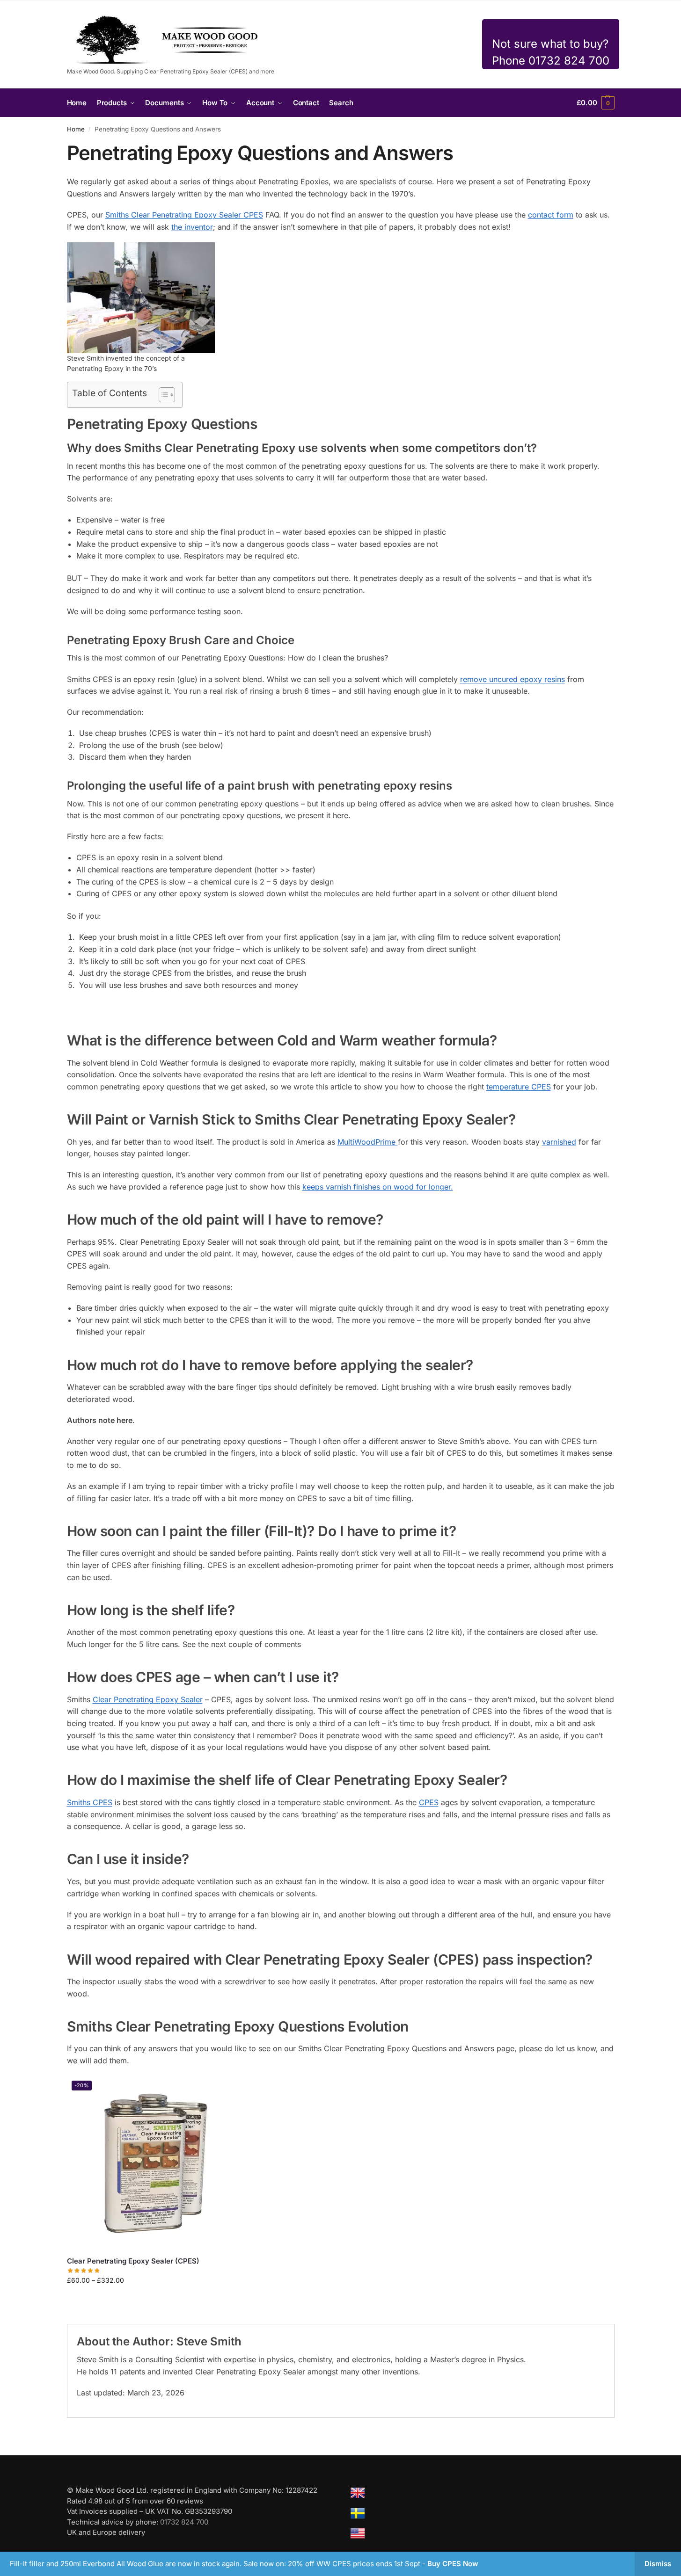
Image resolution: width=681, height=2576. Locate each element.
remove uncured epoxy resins (513, 679)
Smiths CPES (90, 1802)
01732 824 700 (184, 2522)
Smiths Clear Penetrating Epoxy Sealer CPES (184, 215)
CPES (429, 1802)
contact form (551, 215)
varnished (559, 1142)
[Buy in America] (358, 2533)
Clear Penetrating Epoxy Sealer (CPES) (133, 2261)
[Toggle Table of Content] (162, 395)
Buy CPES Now (453, 2564)
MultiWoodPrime (368, 1142)
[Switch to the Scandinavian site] (358, 2513)
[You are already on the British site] (358, 2493)
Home (76, 129)
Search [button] (341, 103)
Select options (153, 2300)
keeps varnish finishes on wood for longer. (378, 1187)
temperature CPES (519, 1087)
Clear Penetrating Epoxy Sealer (148, 1699)
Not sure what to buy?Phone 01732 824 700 (551, 52)
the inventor (192, 227)
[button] (595, 103)
